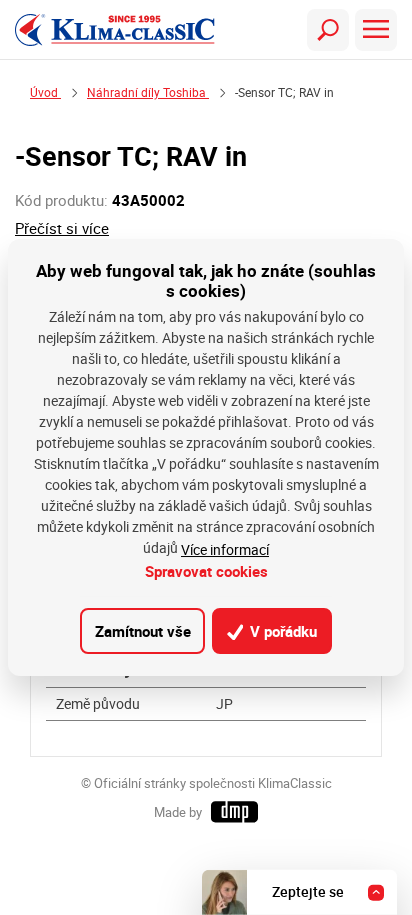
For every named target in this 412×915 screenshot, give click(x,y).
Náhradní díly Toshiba (148, 92)
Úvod (45, 92)
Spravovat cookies (206, 571)
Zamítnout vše (143, 631)
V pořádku (281, 631)
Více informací (225, 549)
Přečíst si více (62, 228)
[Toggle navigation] (328, 30)
